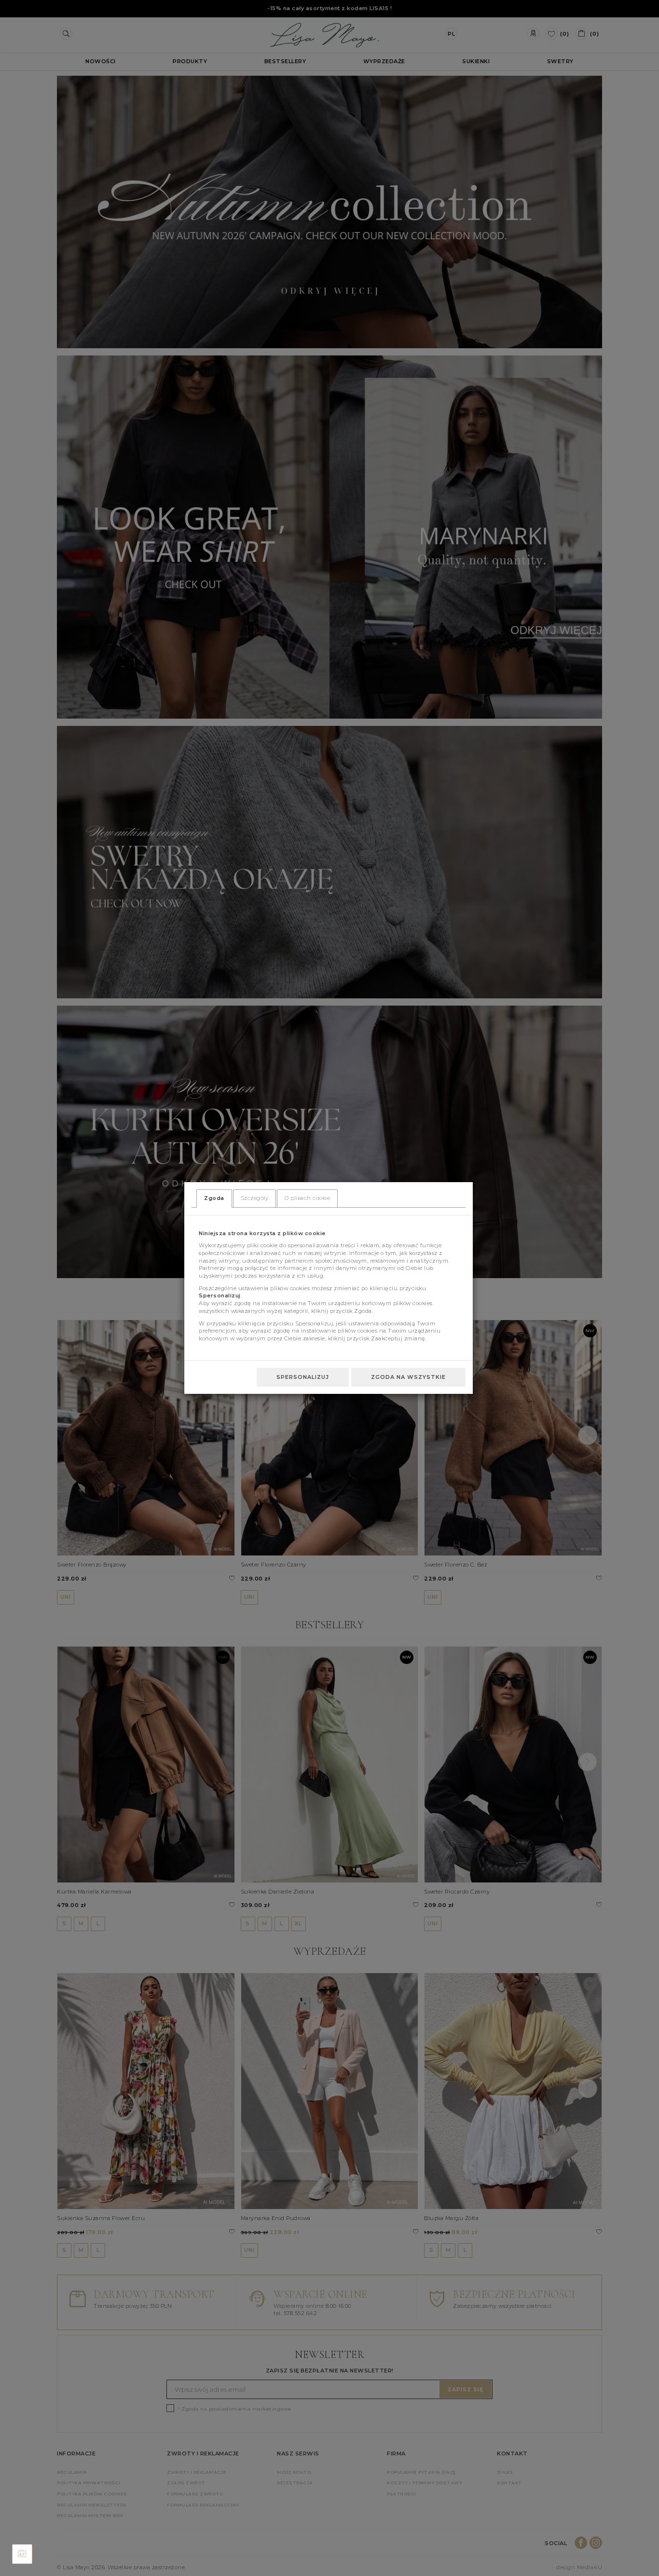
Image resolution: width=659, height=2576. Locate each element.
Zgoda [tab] (214, 1198)
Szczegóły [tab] (255, 1198)
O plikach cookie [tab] (307, 1198)
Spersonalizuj (303, 1377)
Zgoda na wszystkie (408, 1377)
